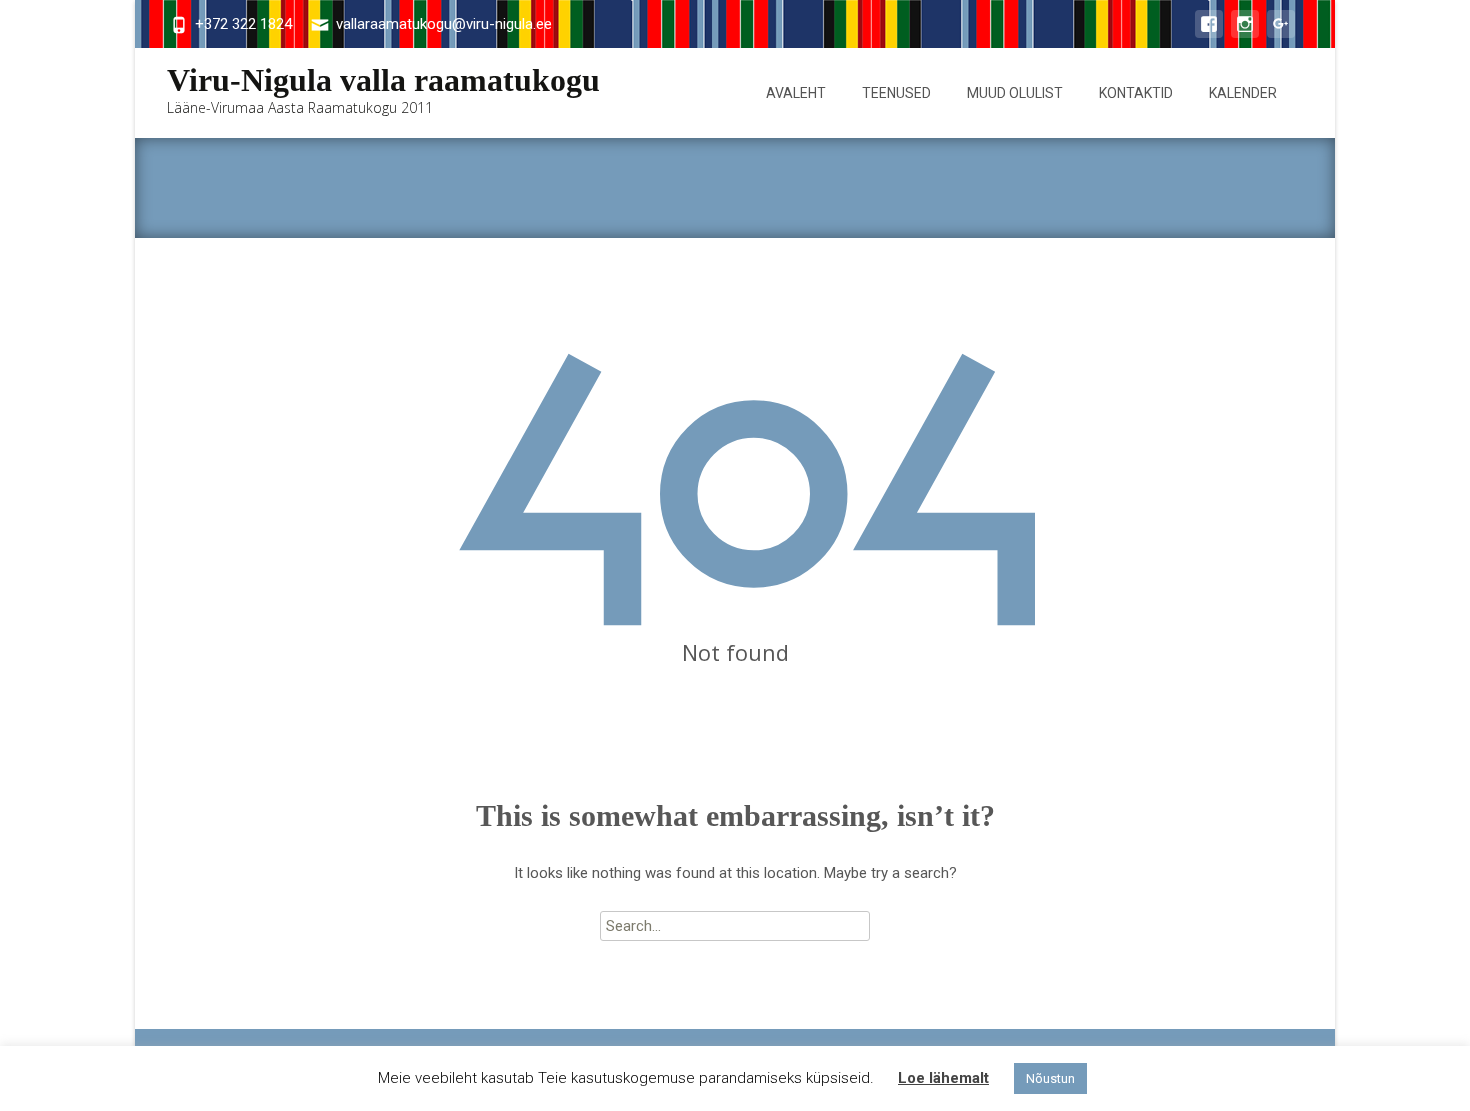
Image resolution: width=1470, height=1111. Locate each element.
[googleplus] (1281, 34)
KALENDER (1243, 93)
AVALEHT (796, 93)
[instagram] (1245, 34)
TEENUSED (896, 93)
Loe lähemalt (943, 1078)
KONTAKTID (1136, 93)
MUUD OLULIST (1015, 93)
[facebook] (1209, 34)
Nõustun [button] (1050, 1078)
